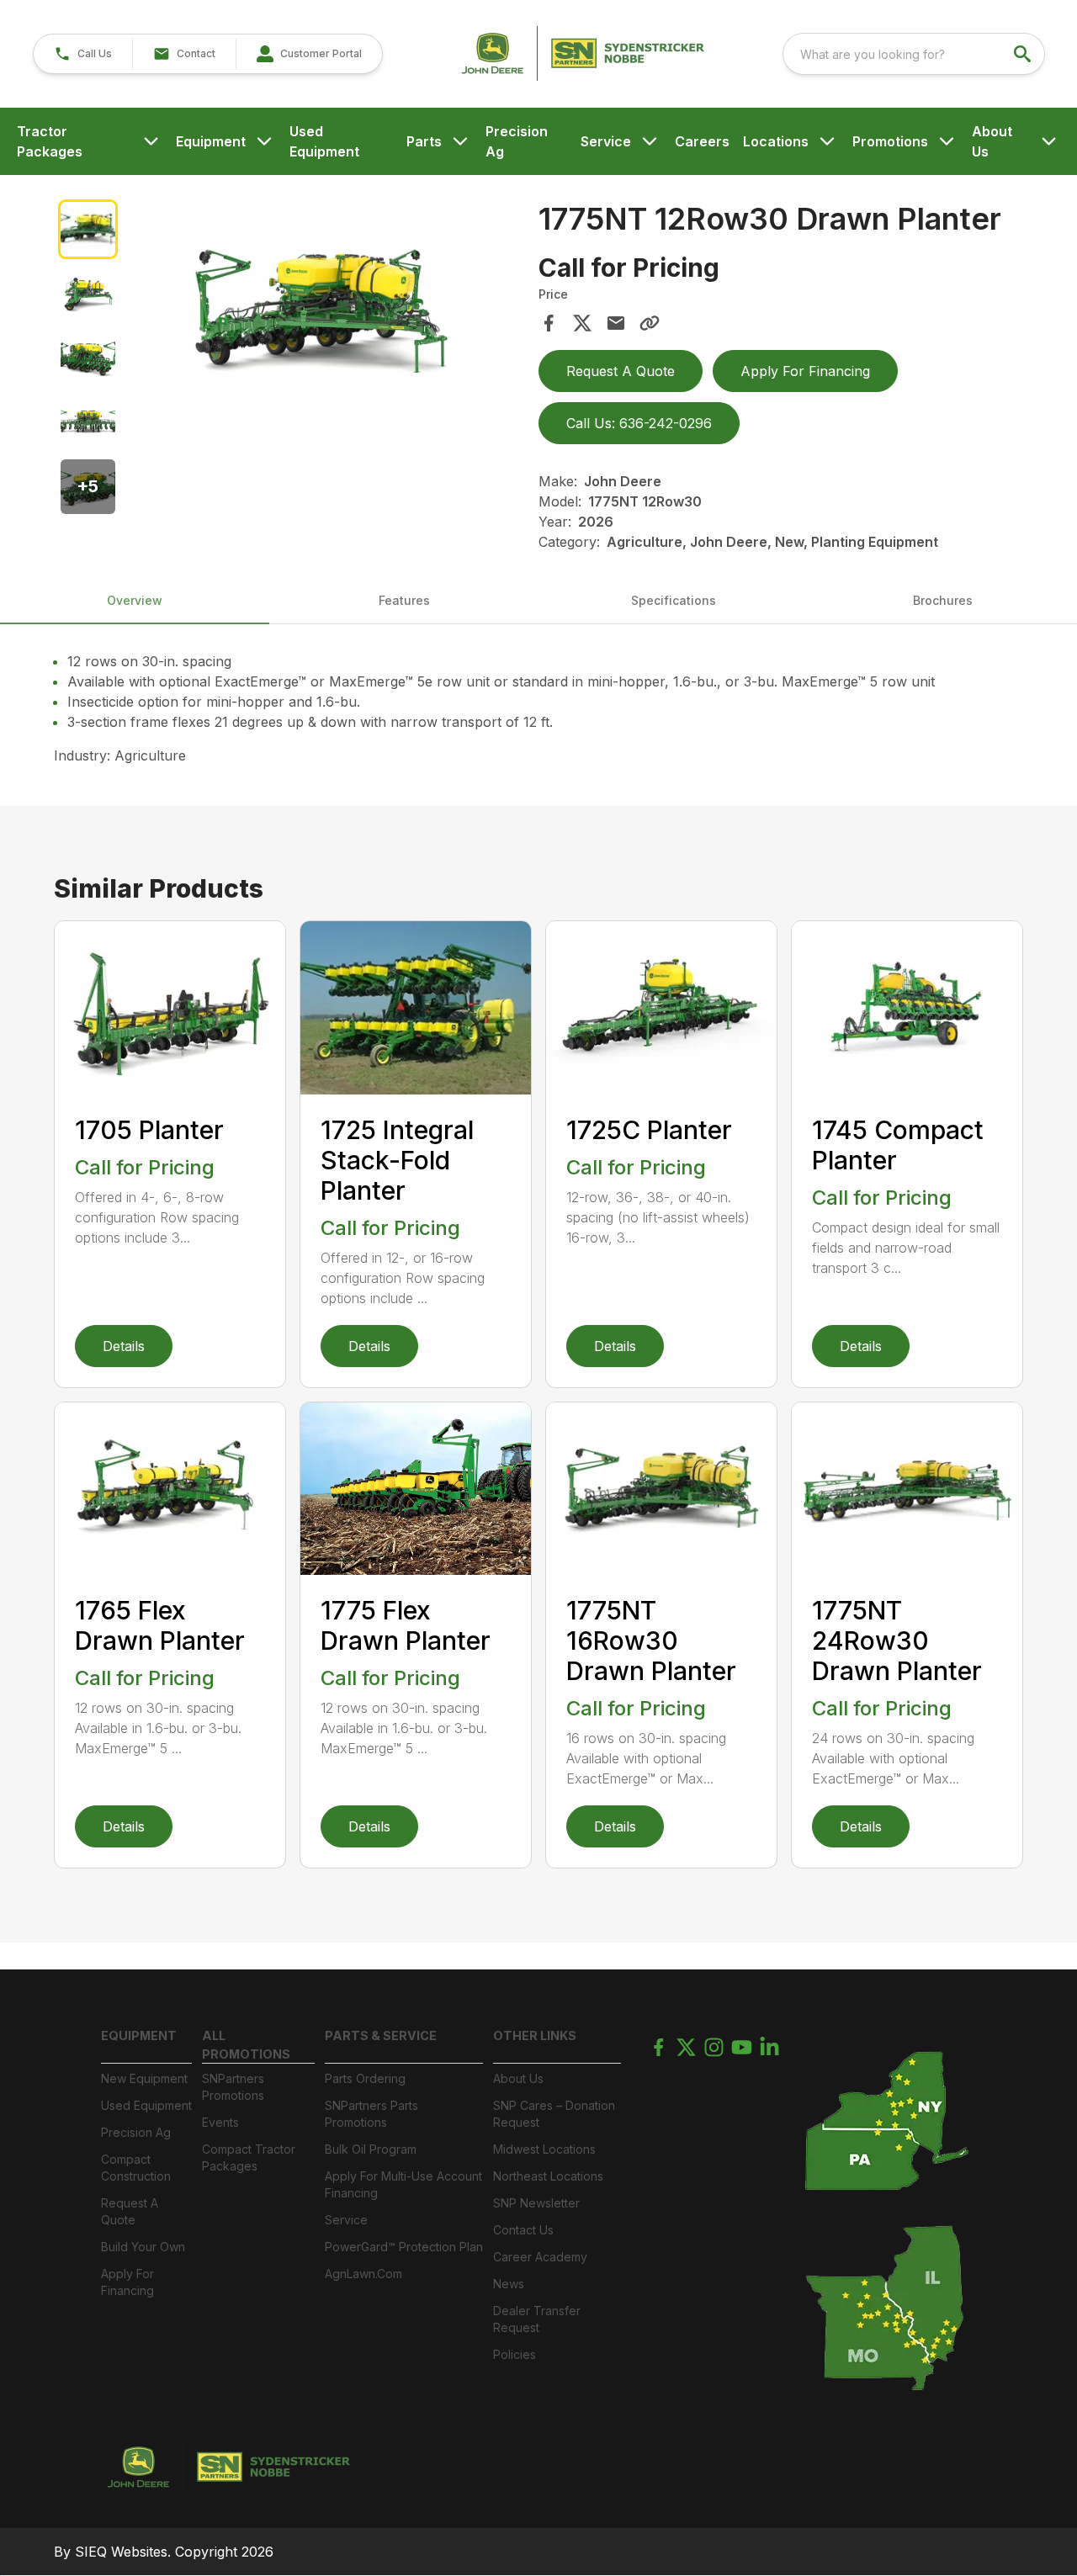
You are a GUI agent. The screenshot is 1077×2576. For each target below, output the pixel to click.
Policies (515, 2354)
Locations (776, 141)
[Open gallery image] (324, 313)
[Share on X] (582, 323)
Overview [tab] (135, 600)
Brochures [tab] (943, 600)
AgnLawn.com (363, 2274)
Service (606, 141)
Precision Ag (517, 141)
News (509, 2284)
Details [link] (124, 1346)
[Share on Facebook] (549, 323)
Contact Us (523, 2230)
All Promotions (246, 2045)
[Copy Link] (650, 323)
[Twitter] (686, 2047)
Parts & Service (381, 2035)
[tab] (88, 229)
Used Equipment (324, 141)
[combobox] (914, 54)
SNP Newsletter (536, 2203)
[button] (83, 54)
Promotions (890, 141)
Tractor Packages (50, 141)
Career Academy (540, 2257)
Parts (424, 141)
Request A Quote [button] (621, 371)
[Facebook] (658, 2047)
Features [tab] (404, 600)
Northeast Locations (548, 2176)
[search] (1024, 54)
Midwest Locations (544, 2149)
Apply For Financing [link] (805, 371)
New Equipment (144, 2078)
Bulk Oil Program (371, 2149)
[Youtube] (742, 2047)
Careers (702, 141)
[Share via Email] (616, 323)
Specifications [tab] (674, 600)
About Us (992, 141)
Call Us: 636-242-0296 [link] (639, 423)
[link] (309, 54)
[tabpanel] (324, 316)
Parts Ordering (365, 2078)
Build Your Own (143, 2247)
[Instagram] (714, 2047)
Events (220, 2122)
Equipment (211, 141)
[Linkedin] (769, 2047)
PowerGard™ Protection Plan (404, 2247)
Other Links (535, 2035)
